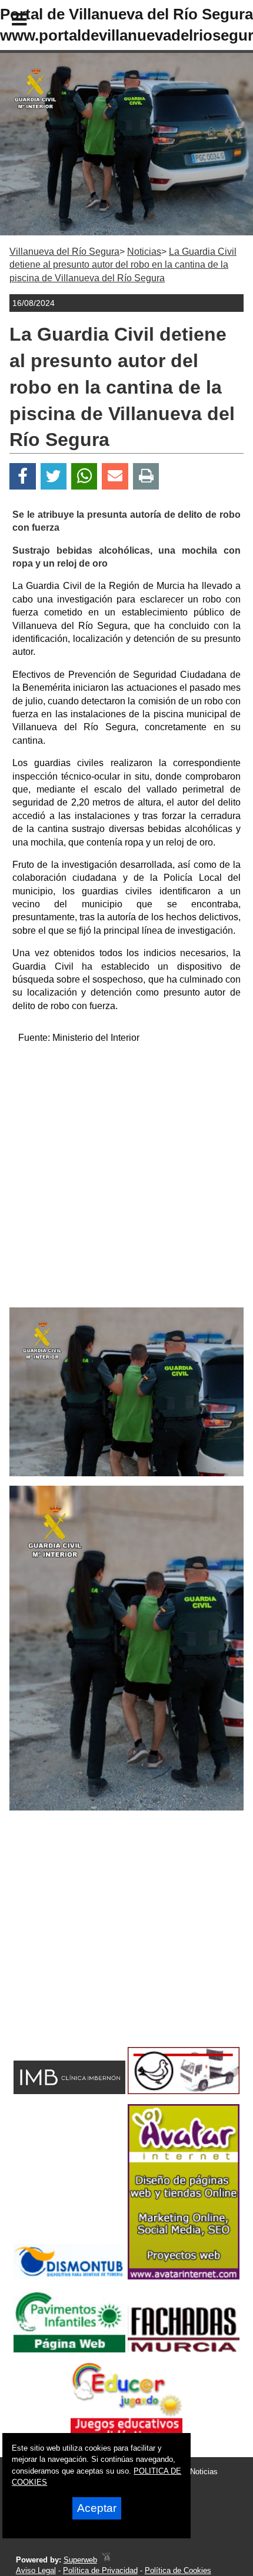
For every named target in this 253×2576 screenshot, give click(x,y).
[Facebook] (23, 476)
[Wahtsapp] (84, 476)
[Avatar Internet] (184, 2276)
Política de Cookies (178, 2570)
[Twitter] (54, 476)
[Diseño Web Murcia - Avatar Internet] (106, 2560)
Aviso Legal (36, 2570)
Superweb (80, 2560)
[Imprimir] (146, 476)
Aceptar (97, 2508)
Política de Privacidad (100, 2570)
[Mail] (115, 476)
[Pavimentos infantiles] (69, 2349)
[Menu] (9, 21)
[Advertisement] (126, 1181)
